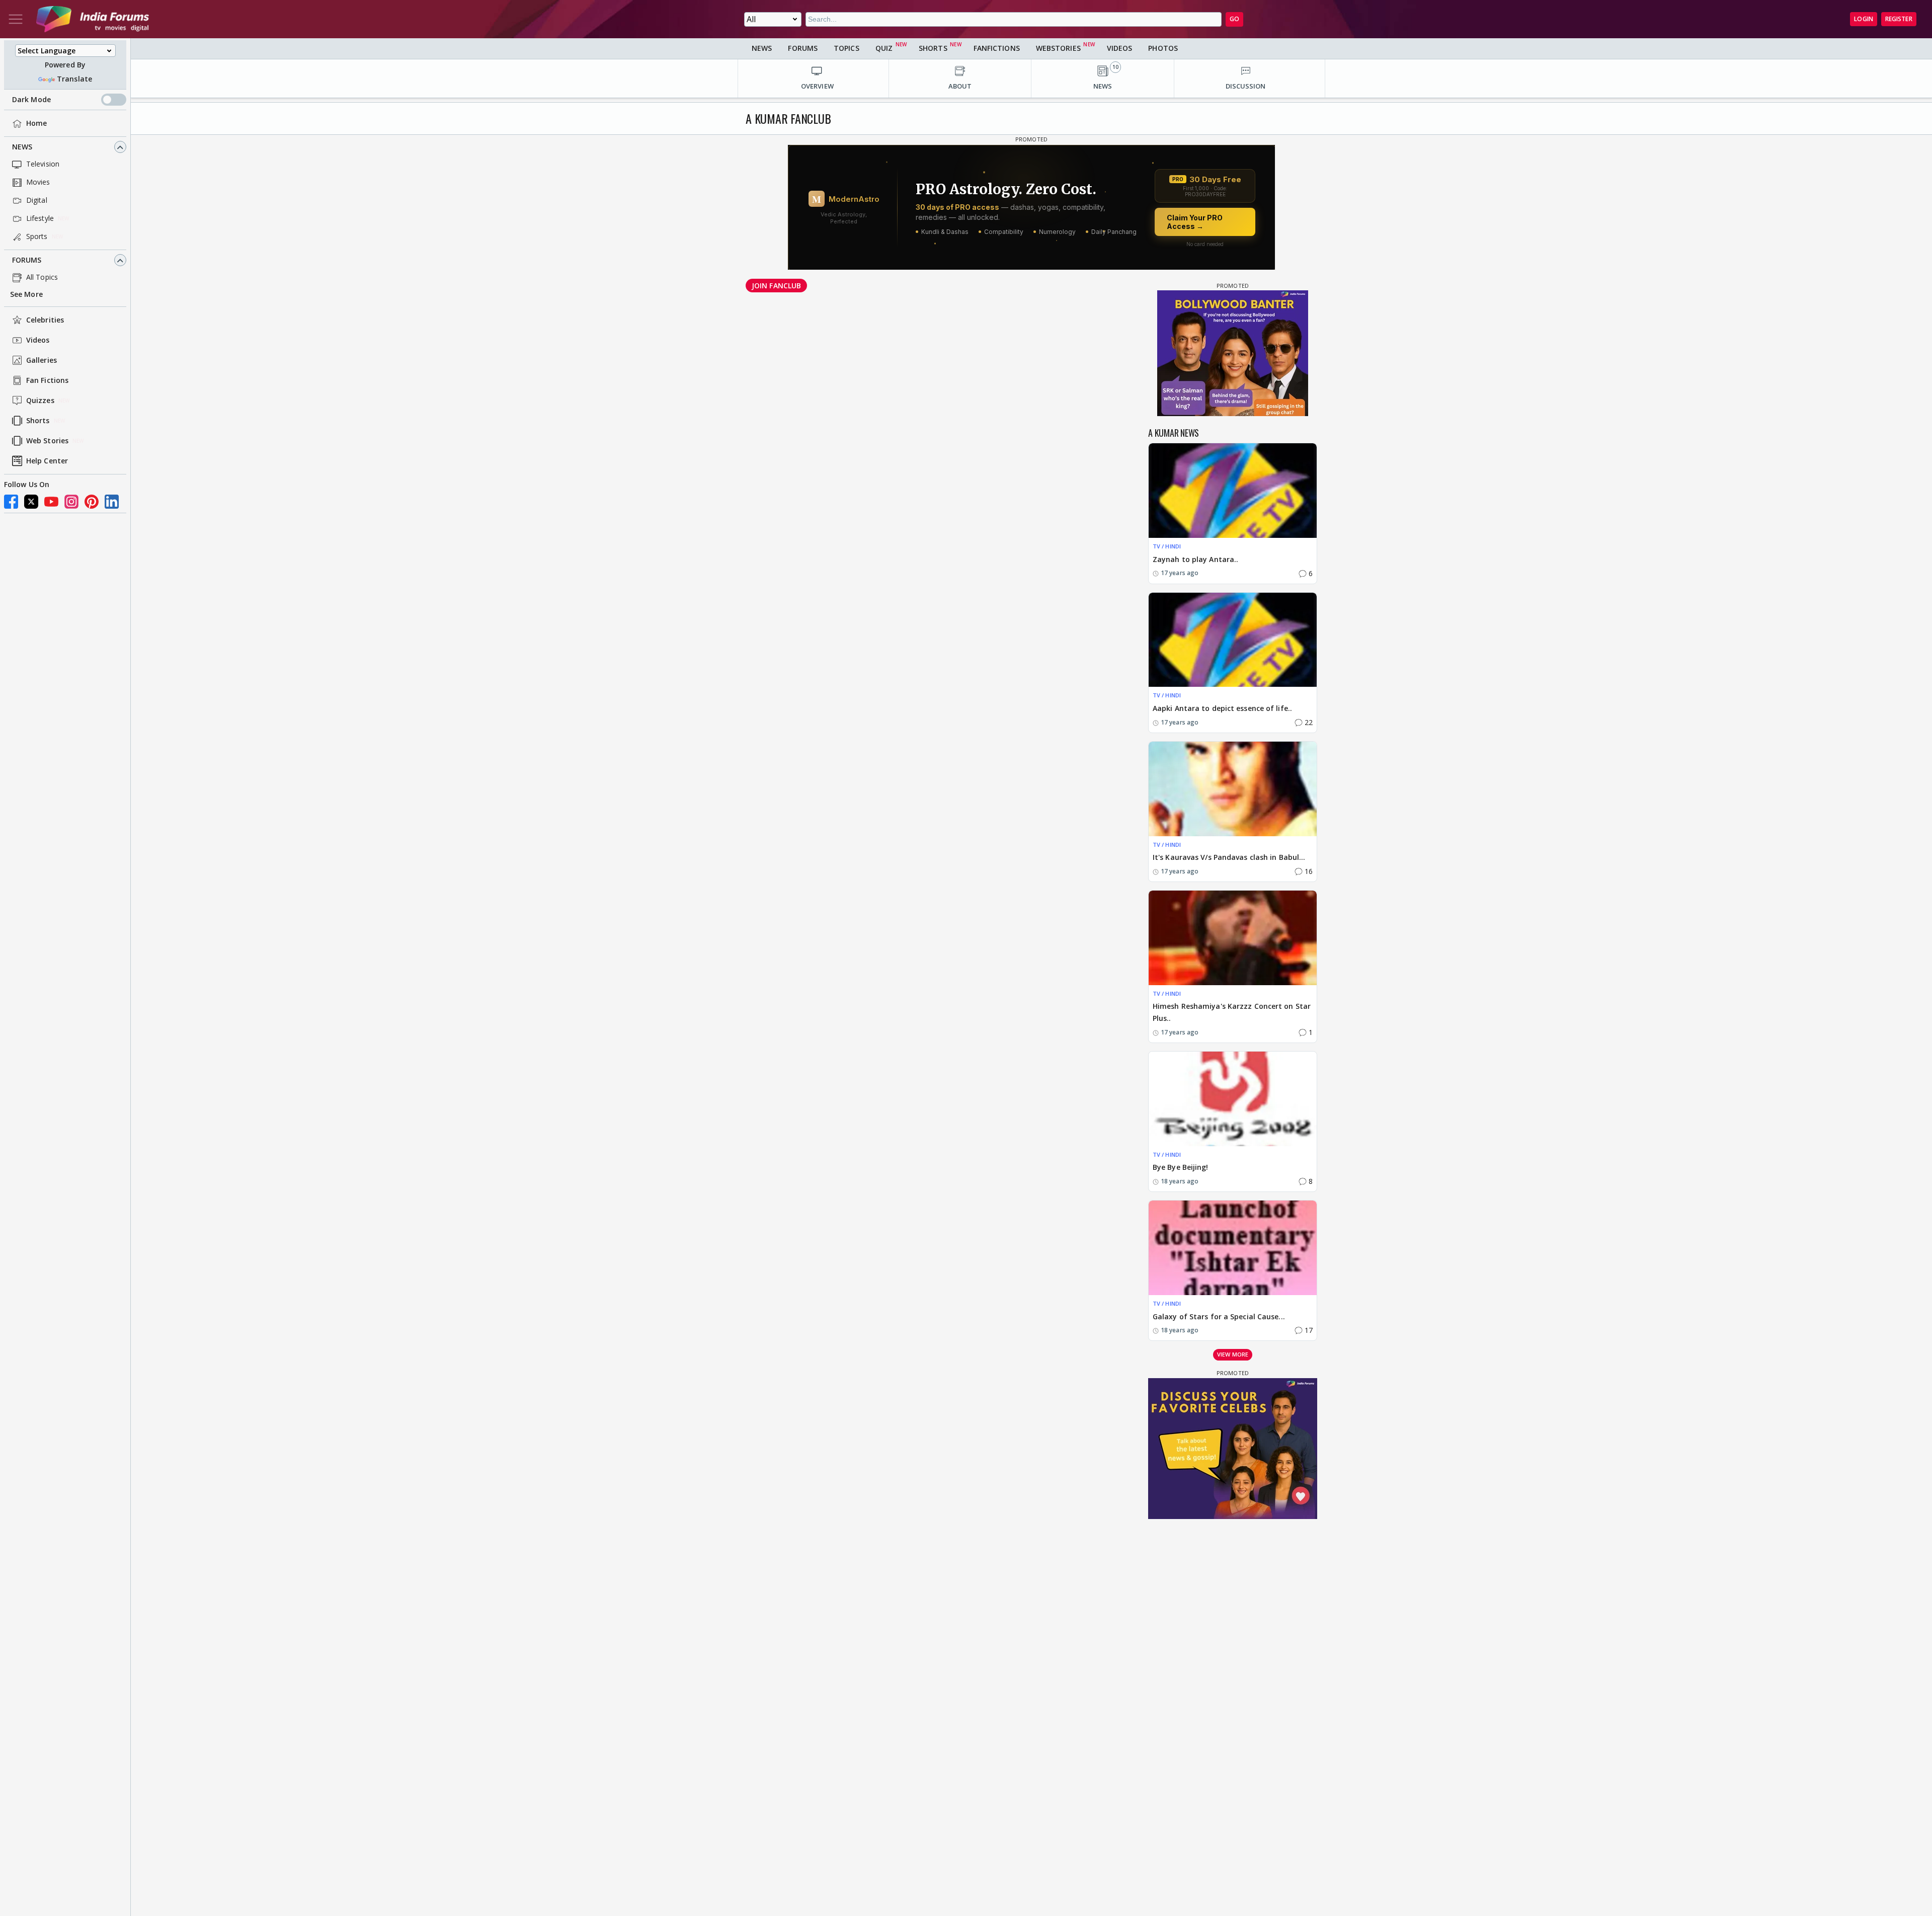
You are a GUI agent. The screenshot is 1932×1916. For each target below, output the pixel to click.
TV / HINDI (1167, 546)
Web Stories (47, 441)
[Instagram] (71, 502)
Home (36, 124)
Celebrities (45, 320)
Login (1864, 19)
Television (43, 164)
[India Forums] (93, 19)
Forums (27, 260)
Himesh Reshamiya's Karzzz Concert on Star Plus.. (1232, 1012)
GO (1234, 19)
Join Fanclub (776, 286)
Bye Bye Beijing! (1181, 1167)
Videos (38, 340)
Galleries (42, 361)
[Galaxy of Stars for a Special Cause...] (1233, 1248)
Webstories (1058, 48)
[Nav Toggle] (16, 19)
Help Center (47, 461)
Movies (38, 182)
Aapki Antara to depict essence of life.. (1222, 708)
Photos (1163, 48)
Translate (74, 79)
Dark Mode (31, 100)
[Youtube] (51, 502)
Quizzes (40, 401)
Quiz (884, 48)
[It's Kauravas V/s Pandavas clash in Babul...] (1233, 789)
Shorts (38, 421)
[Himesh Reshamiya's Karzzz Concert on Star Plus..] (1233, 938)
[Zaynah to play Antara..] (1233, 491)
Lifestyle (40, 219)
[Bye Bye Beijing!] (1233, 1099)
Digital (37, 201)
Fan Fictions (47, 381)
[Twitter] (31, 502)
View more (1233, 1354)
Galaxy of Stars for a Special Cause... (1219, 1316)
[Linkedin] (112, 502)
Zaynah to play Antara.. (1195, 559)
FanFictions (997, 48)
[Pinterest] (92, 502)
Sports (37, 237)
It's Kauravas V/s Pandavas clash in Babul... (1229, 857)
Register (1899, 19)
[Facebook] (11, 502)
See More (26, 295)
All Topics (42, 277)
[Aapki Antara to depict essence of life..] (1233, 640)
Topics (847, 48)
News (22, 147)
